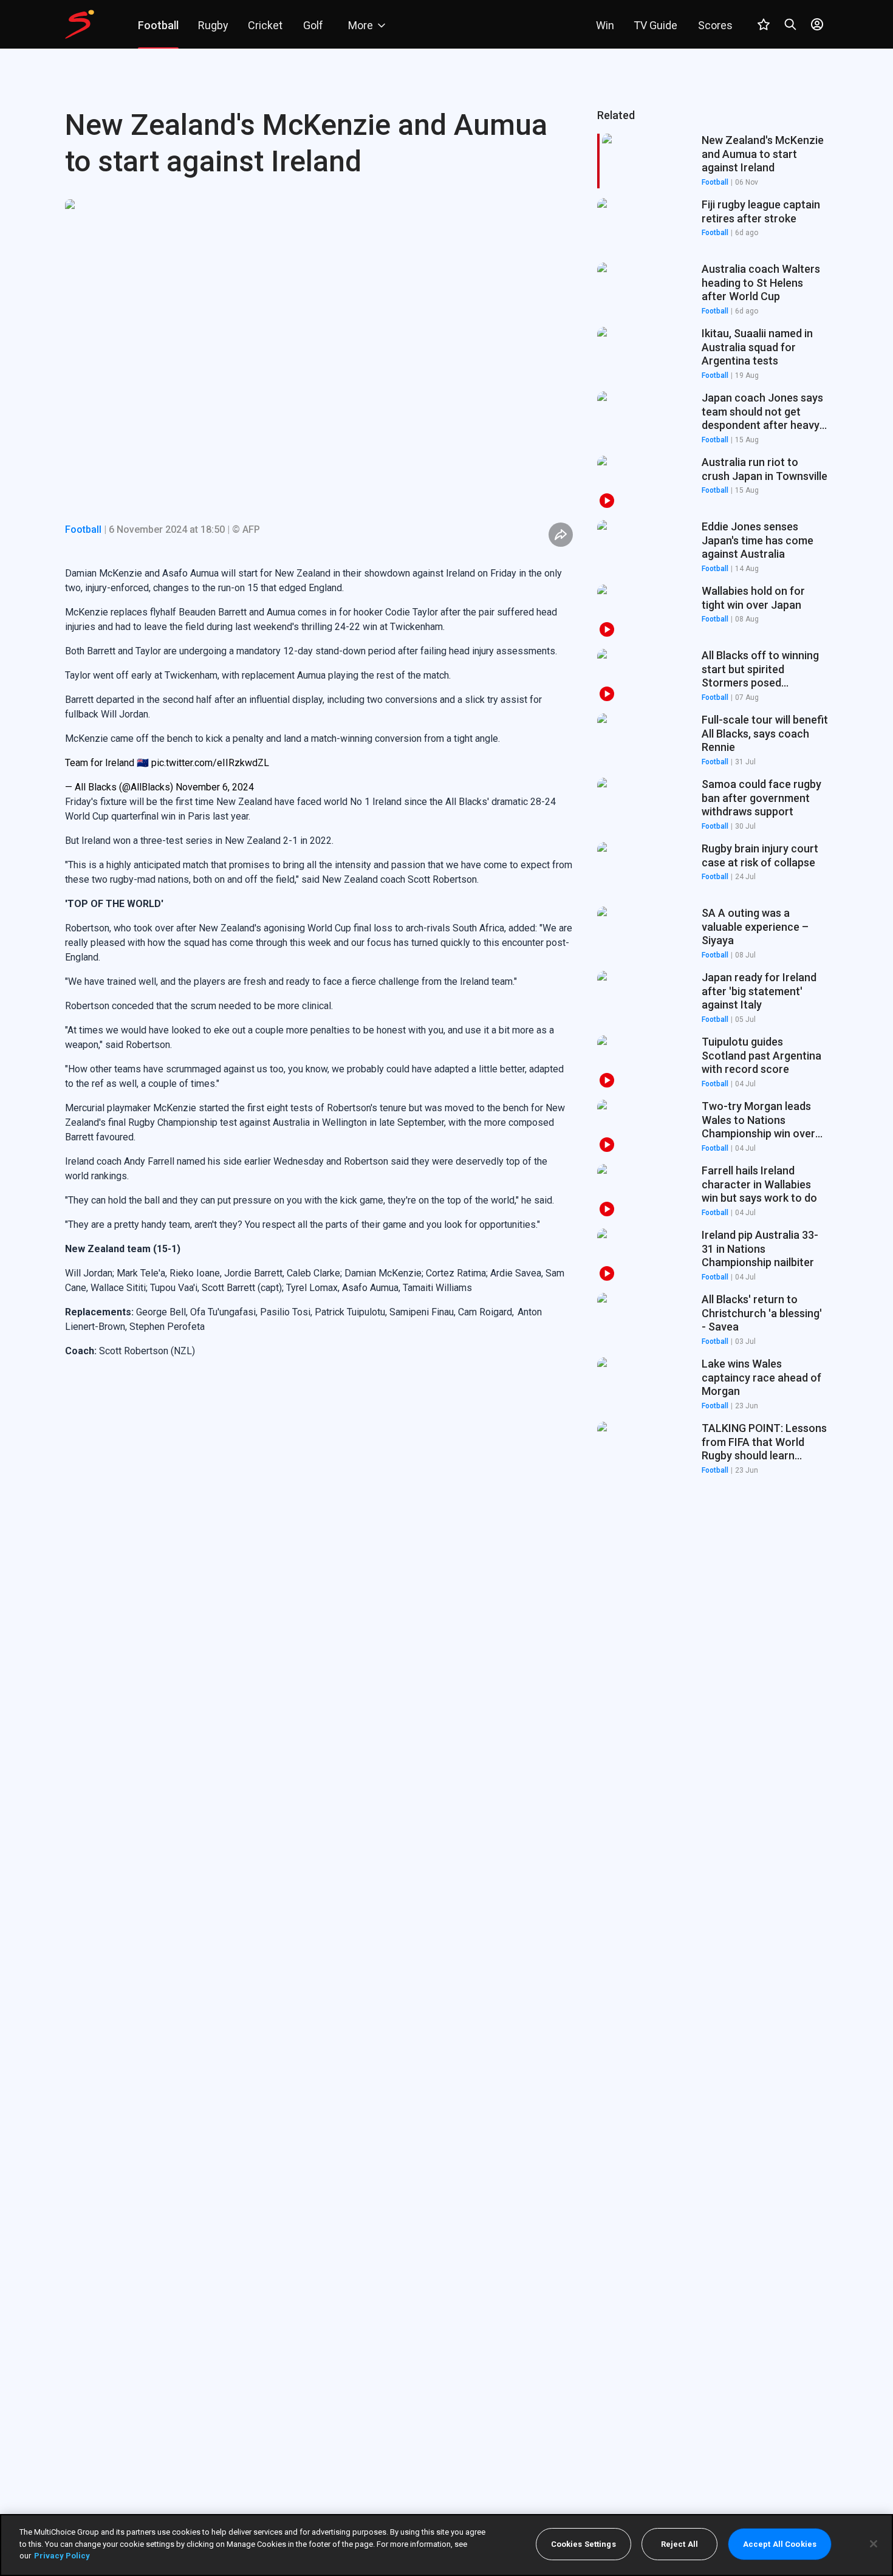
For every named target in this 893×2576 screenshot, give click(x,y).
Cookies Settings (583, 2544)
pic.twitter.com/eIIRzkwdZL (210, 763)
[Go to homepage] (80, 24)
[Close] (874, 2544)
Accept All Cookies (780, 2544)
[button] (713, 225)
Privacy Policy (62, 2556)
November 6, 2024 (215, 787)
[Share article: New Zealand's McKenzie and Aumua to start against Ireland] (561, 535)
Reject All (679, 2544)
